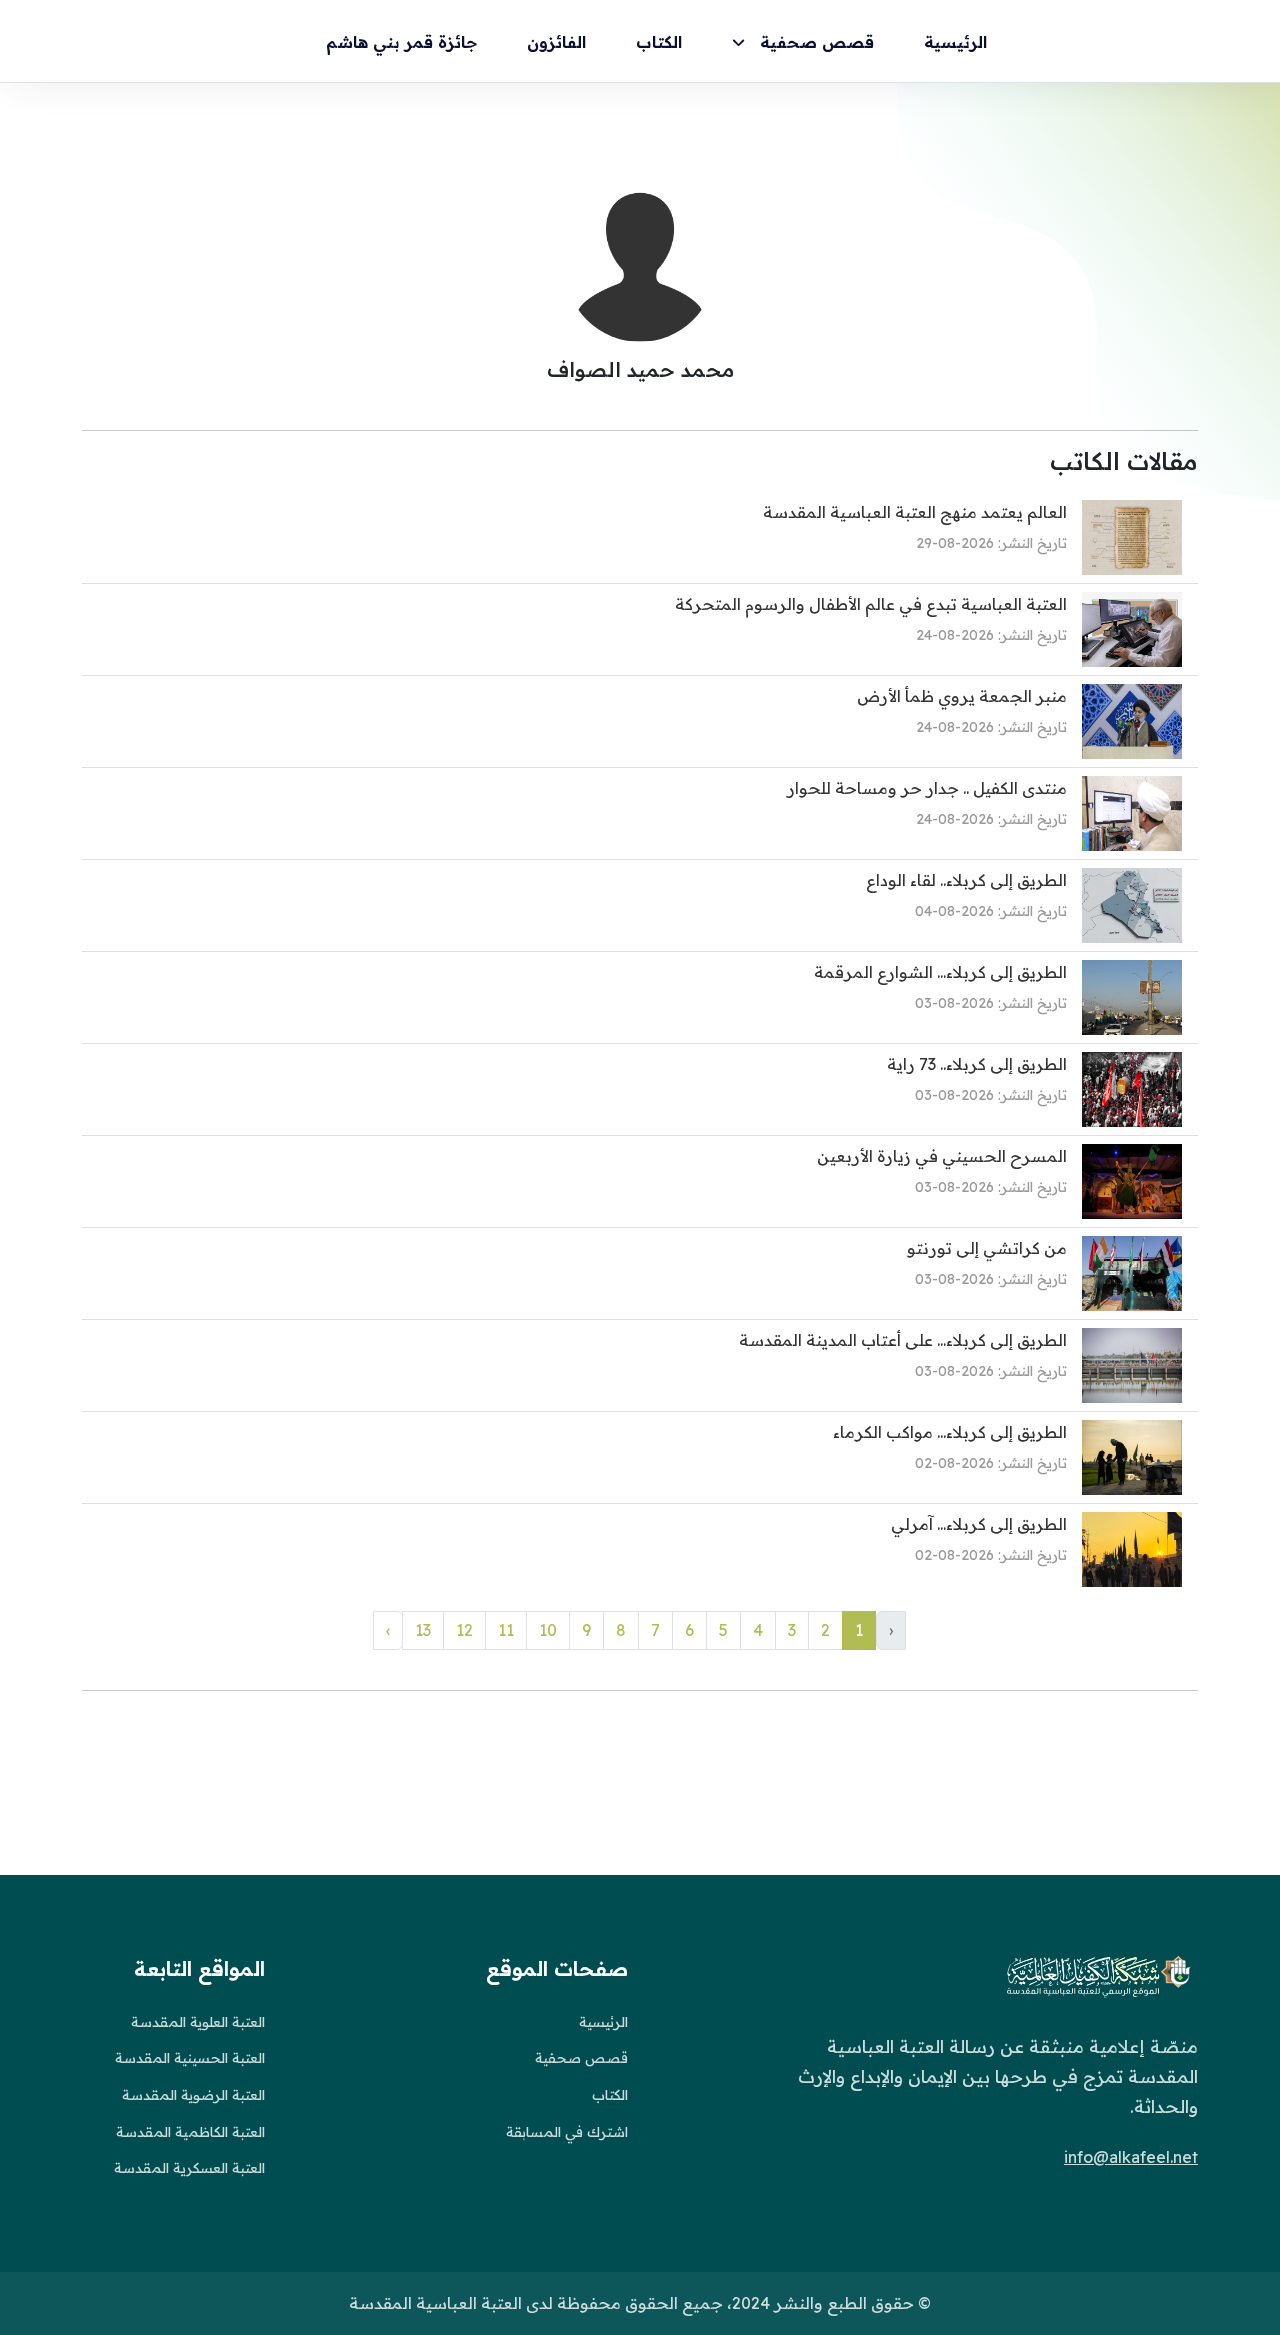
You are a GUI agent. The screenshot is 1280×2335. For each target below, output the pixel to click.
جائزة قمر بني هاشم (401, 42)
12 (464, 1630)
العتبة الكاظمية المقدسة (190, 2132)
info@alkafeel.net (1131, 2157)
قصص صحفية (817, 42)
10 (548, 1630)
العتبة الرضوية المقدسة (193, 2095)
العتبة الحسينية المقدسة (190, 2058)
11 (506, 1630)
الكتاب (659, 42)
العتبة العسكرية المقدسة (189, 2168)
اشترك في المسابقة (567, 2132)
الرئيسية (955, 42)
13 (423, 1630)
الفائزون (556, 42)
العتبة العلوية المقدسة (198, 2022)
